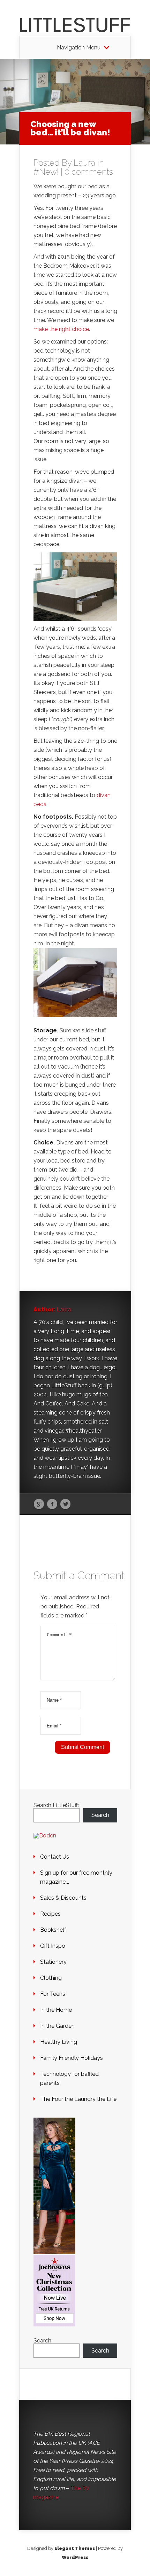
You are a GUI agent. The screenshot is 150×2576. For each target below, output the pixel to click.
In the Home (56, 2010)
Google (39, 1504)
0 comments (89, 172)
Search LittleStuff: (56, 1805)
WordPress (75, 2557)
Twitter (65, 1504)
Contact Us (55, 1857)
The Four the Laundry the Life (78, 2099)
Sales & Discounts (63, 1898)
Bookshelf (53, 1930)
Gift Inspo (53, 1946)
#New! (46, 172)
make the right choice (61, 329)
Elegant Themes (75, 2548)
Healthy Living (59, 2042)
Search (100, 1815)
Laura (84, 163)
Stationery (53, 1962)
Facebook (52, 1504)
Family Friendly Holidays (72, 2058)
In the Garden (57, 2026)
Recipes (50, 1914)
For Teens (53, 1994)
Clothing (51, 1978)
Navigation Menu (79, 48)
